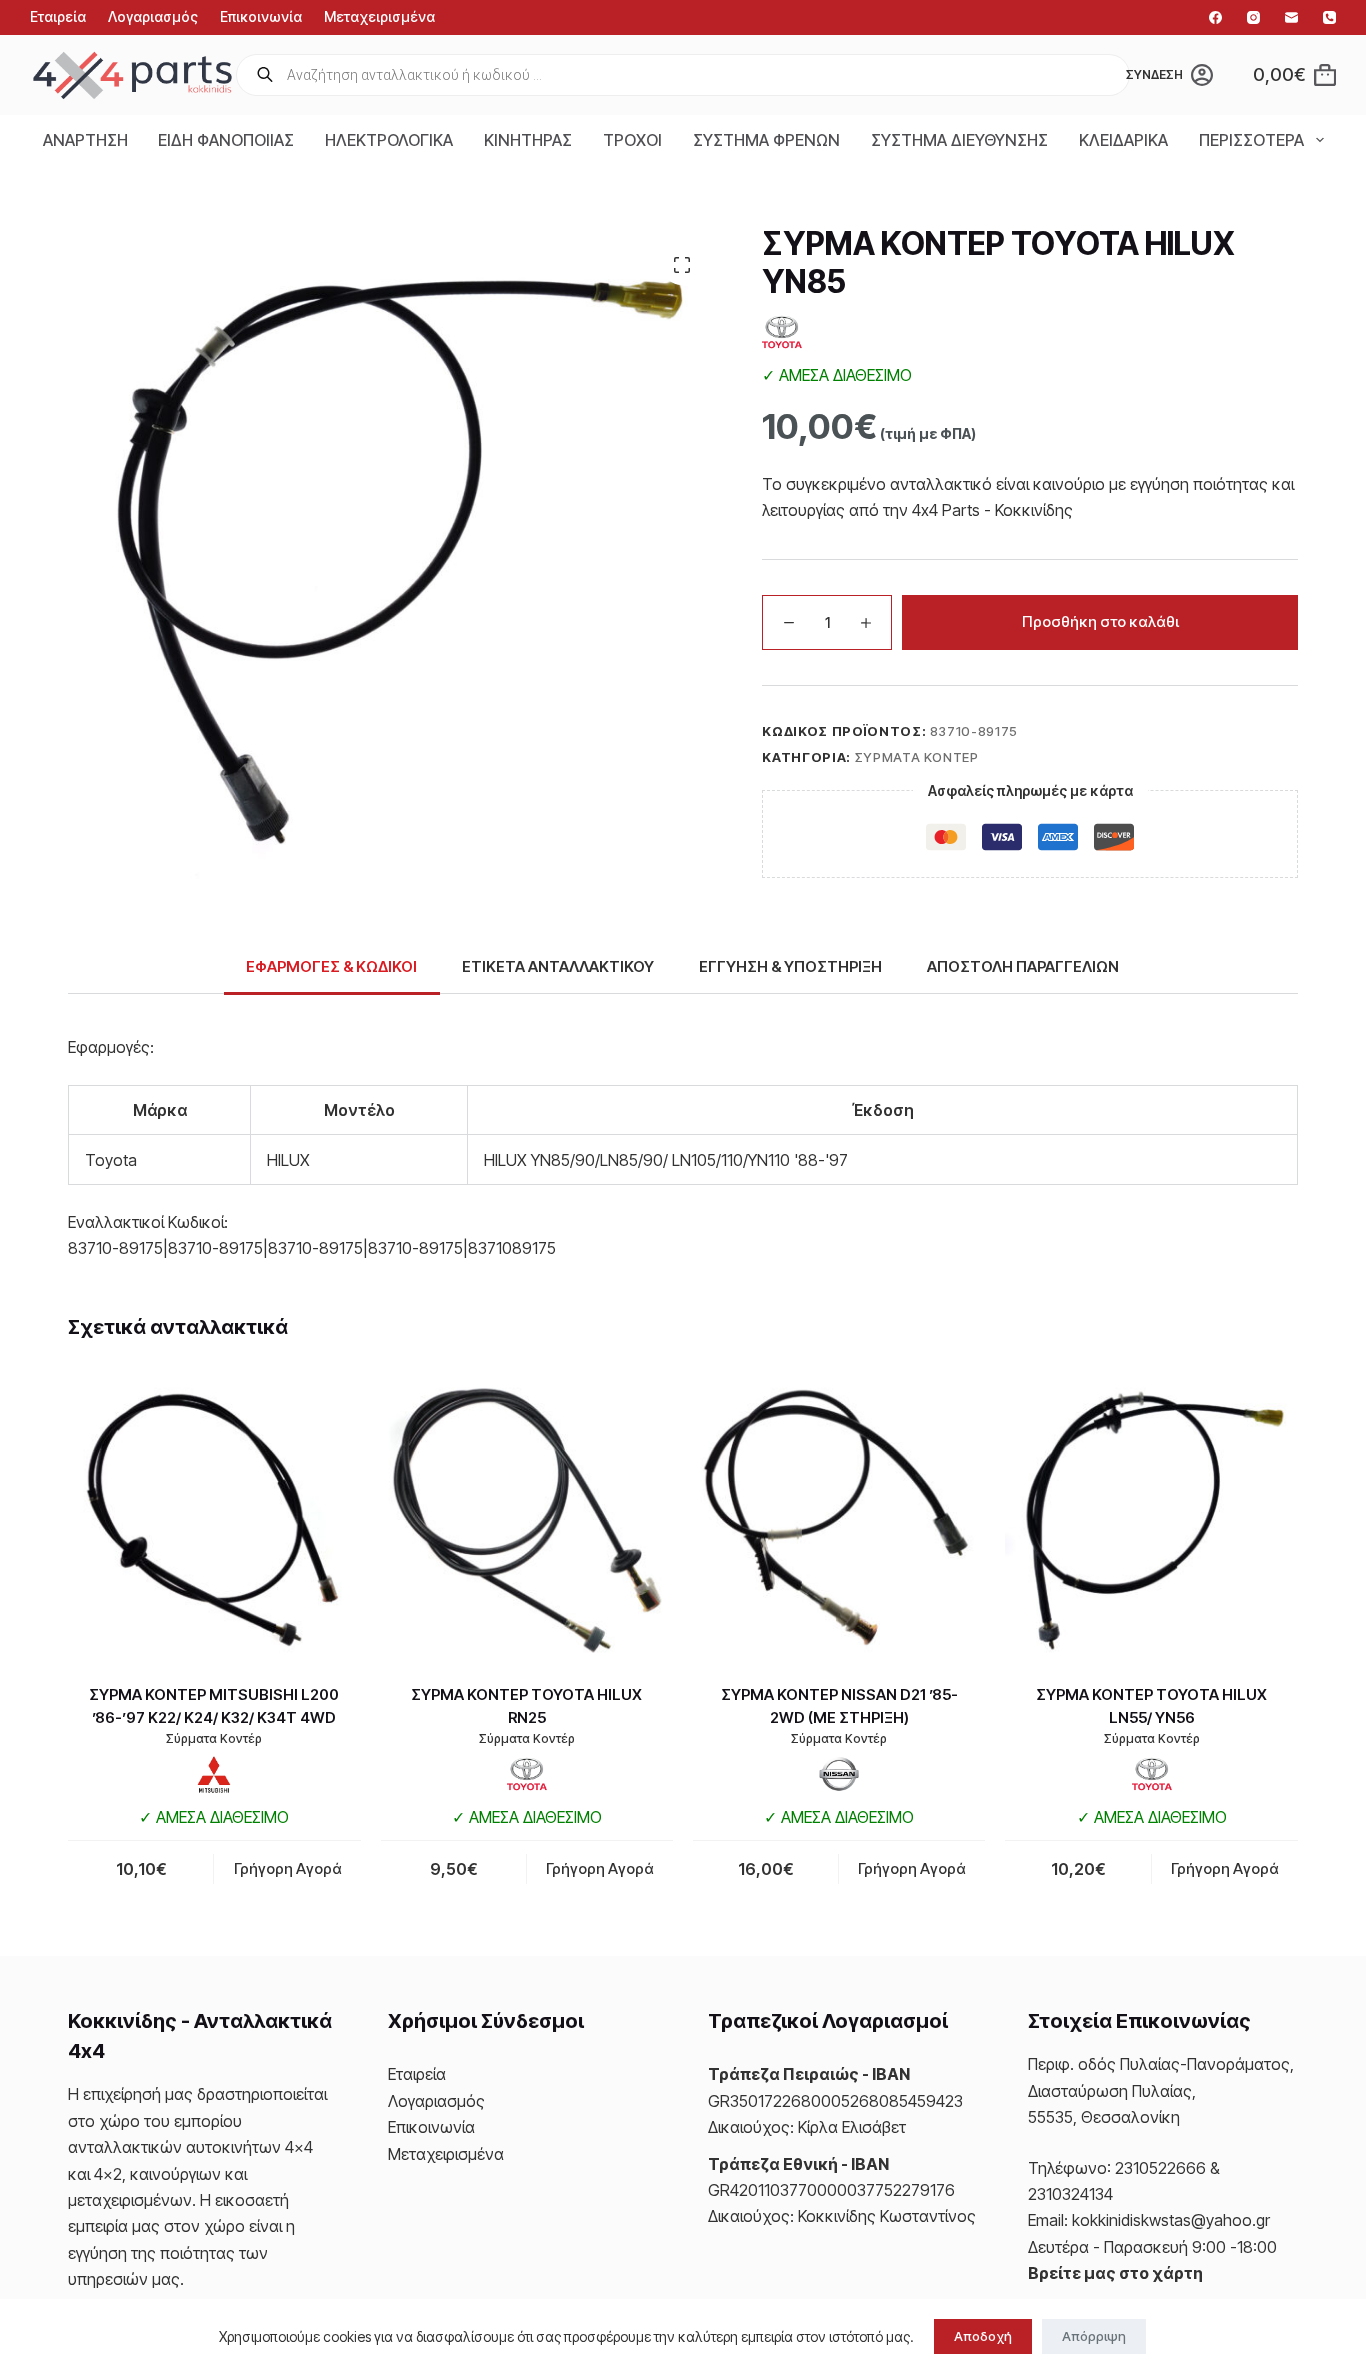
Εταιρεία (58, 16)
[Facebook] (1215, 17)
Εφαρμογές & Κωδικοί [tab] (331, 966)
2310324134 (1070, 2194)
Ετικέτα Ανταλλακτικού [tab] (558, 966)
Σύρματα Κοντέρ (917, 757)
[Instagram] (1253, 17)
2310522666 (1160, 2168)
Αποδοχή (983, 2336)
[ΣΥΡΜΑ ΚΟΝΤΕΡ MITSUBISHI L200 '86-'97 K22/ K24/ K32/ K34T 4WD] (214, 1518)
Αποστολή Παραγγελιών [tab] (1023, 966)
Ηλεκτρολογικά (389, 140)
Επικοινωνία (261, 16)
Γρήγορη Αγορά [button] (288, 1868)
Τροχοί (632, 140)
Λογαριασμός (153, 16)
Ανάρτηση (85, 140)
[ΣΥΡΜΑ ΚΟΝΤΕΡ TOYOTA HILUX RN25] (527, 1518)
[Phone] (1329, 17)
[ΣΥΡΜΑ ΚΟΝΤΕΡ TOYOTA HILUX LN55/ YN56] (1151, 1518)
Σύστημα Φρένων (766, 140)
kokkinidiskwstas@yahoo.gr (1171, 2220)
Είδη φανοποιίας (226, 140)
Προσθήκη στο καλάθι (1100, 621)
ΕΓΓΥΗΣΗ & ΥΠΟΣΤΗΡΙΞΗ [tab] (790, 966)
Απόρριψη (1094, 2336)
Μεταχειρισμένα (379, 16)
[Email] (1291, 17)
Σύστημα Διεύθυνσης (959, 140)
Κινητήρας (528, 140)
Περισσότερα (1251, 140)
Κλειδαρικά (1123, 140)
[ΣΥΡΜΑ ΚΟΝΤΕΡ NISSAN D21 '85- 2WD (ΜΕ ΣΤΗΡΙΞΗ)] (839, 1518)
